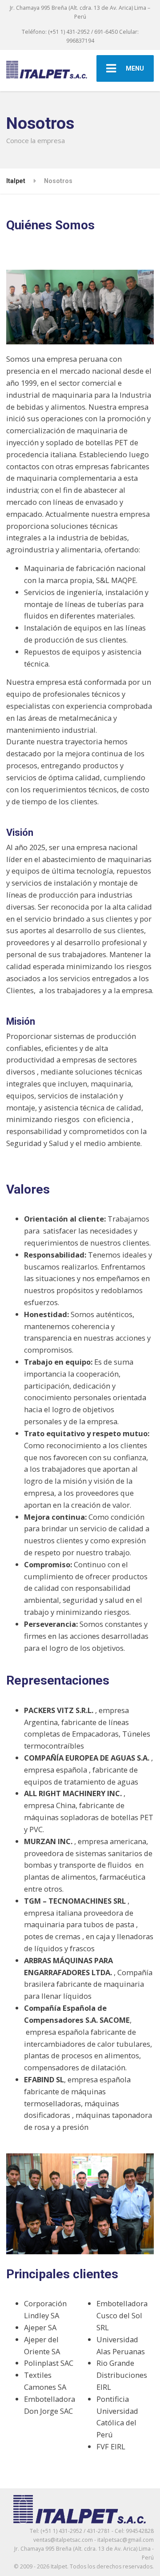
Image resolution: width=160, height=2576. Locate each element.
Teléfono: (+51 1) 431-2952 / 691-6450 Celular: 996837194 (80, 36)
